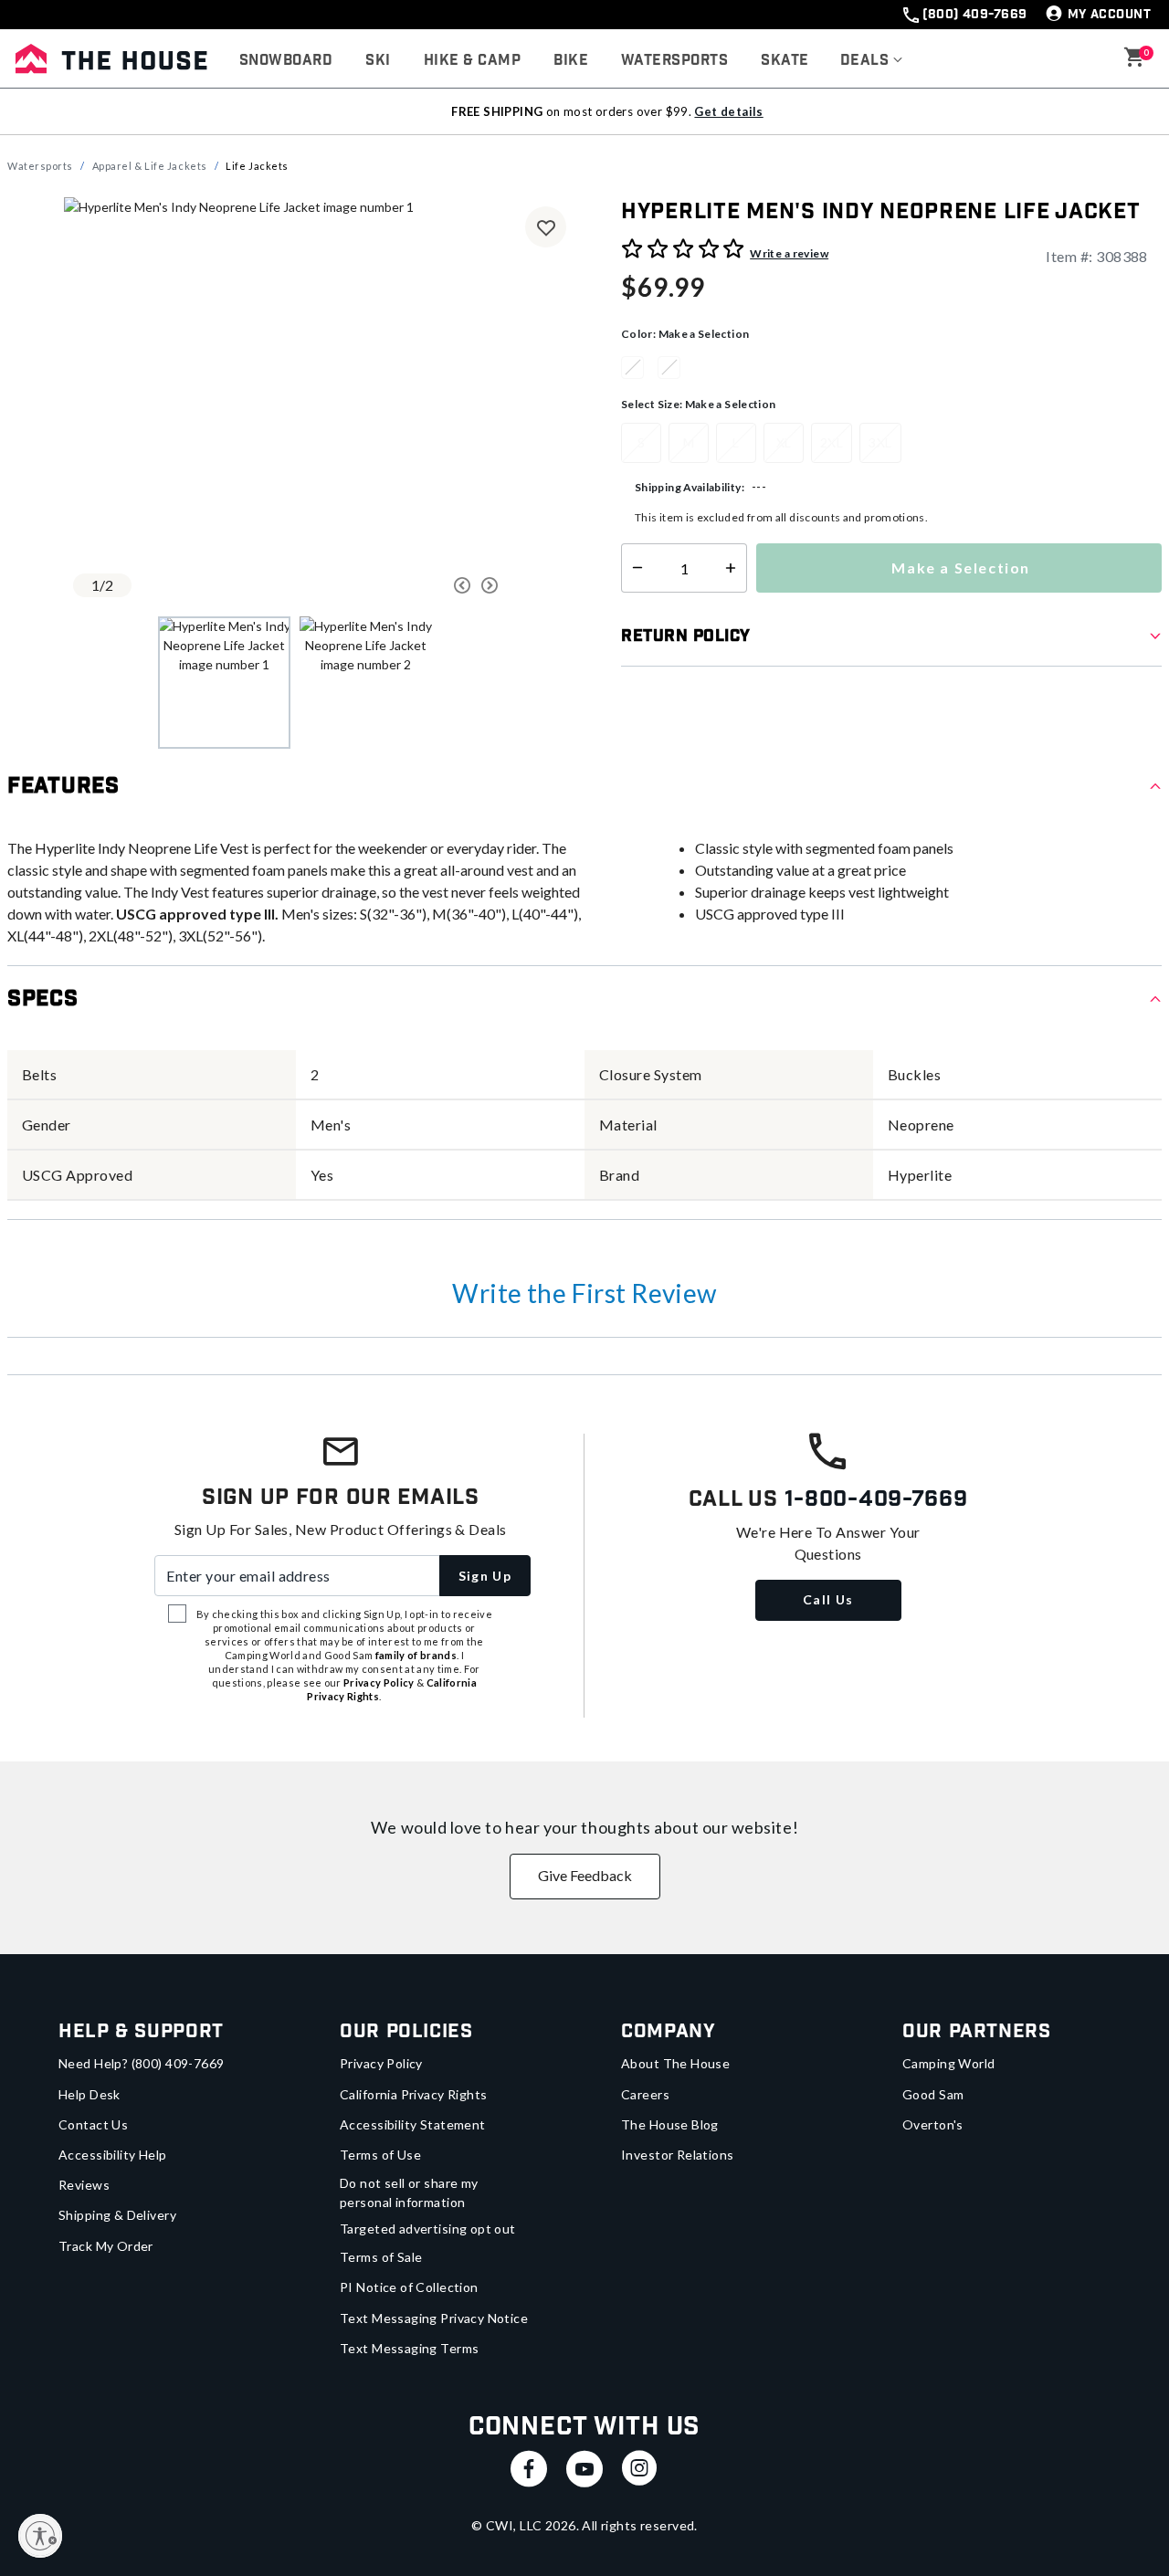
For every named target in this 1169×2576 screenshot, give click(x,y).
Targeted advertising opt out (428, 2229)
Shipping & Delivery (117, 2215)
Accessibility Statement (413, 2124)
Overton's (933, 2124)
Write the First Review (584, 1293)
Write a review (789, 253)
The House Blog (670, 2124)
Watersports (40, 166)
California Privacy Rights (414, 2094)
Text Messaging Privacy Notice (434, 2318)
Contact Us (93, 2124)
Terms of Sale (381, 2257)
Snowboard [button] (286, 61)
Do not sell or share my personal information (409, 2192)
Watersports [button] (674, 61)
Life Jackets (257, 166)
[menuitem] (286, 61)
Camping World (948, 2063)
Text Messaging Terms (409, 2348)
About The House (675, 2063)
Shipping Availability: (690, 487)
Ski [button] (378, 61)
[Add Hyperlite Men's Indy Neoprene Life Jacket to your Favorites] (546, 227)
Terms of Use (380, 2155)
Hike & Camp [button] (472, 61)
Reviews (84, 2185)
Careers (645, 2094)
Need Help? (142, 2063)
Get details (728, 111)
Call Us (828, 1599)
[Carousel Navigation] (406, 585)
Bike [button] (571, 61)
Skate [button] (785, 61)
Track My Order (106, 2246)
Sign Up (485, 1576)
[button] (872, 61)
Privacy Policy (381, 2063)
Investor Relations (678, 2155)
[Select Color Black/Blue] (639, 367)
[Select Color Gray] (676, 367)
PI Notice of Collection (409, 2287)
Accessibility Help (113, 2155)
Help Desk (90, 2094)
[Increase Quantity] (735, 568)
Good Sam (933, 2094)
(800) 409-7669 (974, 15)
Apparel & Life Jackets (150, 166)
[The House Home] (111, 58)
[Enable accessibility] (40, 2536)
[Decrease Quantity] (633, 568)
